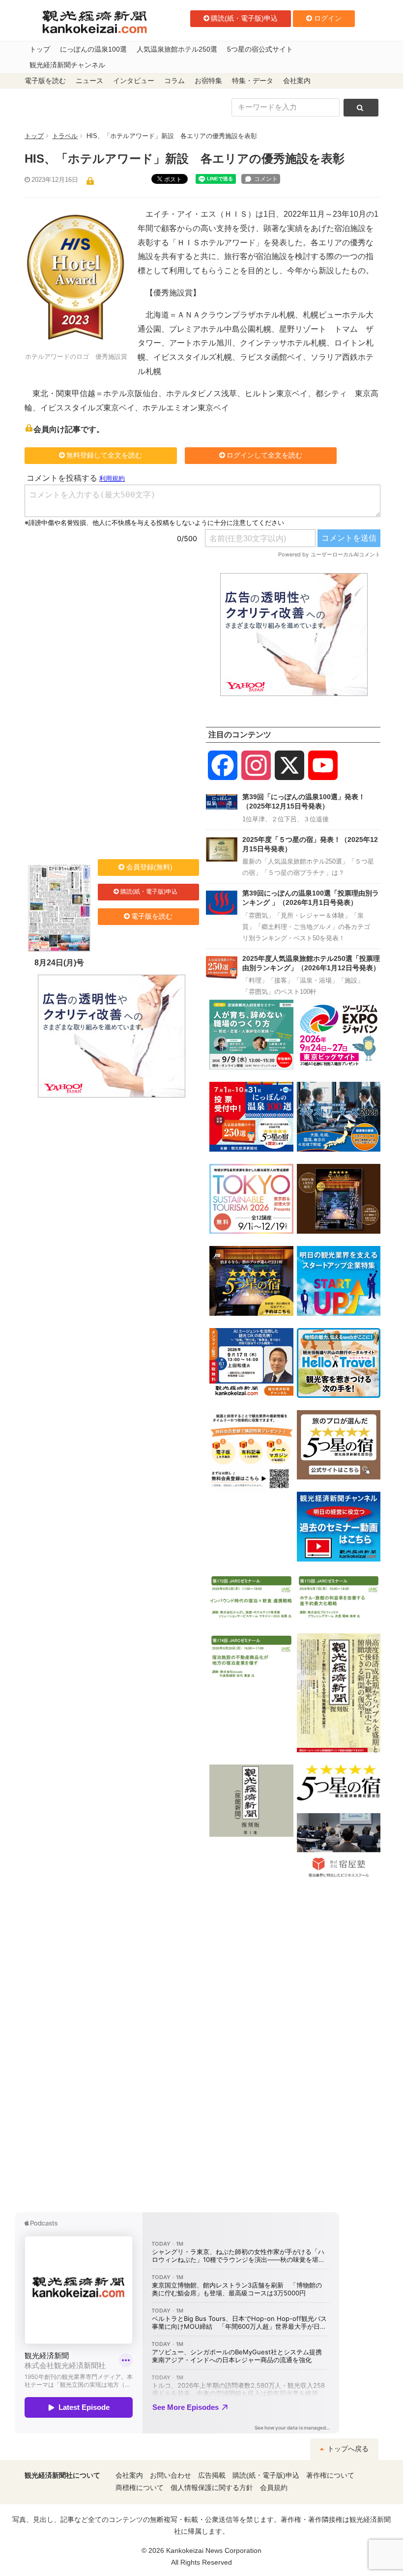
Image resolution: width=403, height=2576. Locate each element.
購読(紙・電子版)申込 (244, 18)
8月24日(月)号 (59, 963)
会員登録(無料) (149, 867)
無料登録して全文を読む (104, 455)
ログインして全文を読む (264, 455)
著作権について (330, 2475)
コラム (174, 81)
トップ (40, 49)
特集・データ (253, 81)
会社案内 (297, 81)
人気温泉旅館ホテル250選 (177, 49)
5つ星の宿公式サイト (260, 49)
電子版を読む (45, 81)
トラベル (65, 136)
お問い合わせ (171, 2475)
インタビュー (134, 81)
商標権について (140, 2488)
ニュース (89, 81)
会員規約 (274, 2488)
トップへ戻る (347, 2449)
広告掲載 (212, 2475)
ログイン (328, 18)
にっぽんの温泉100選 (93, 49)
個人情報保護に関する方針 (212, 2488)
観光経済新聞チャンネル (67, 65)
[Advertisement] (111, 635)
